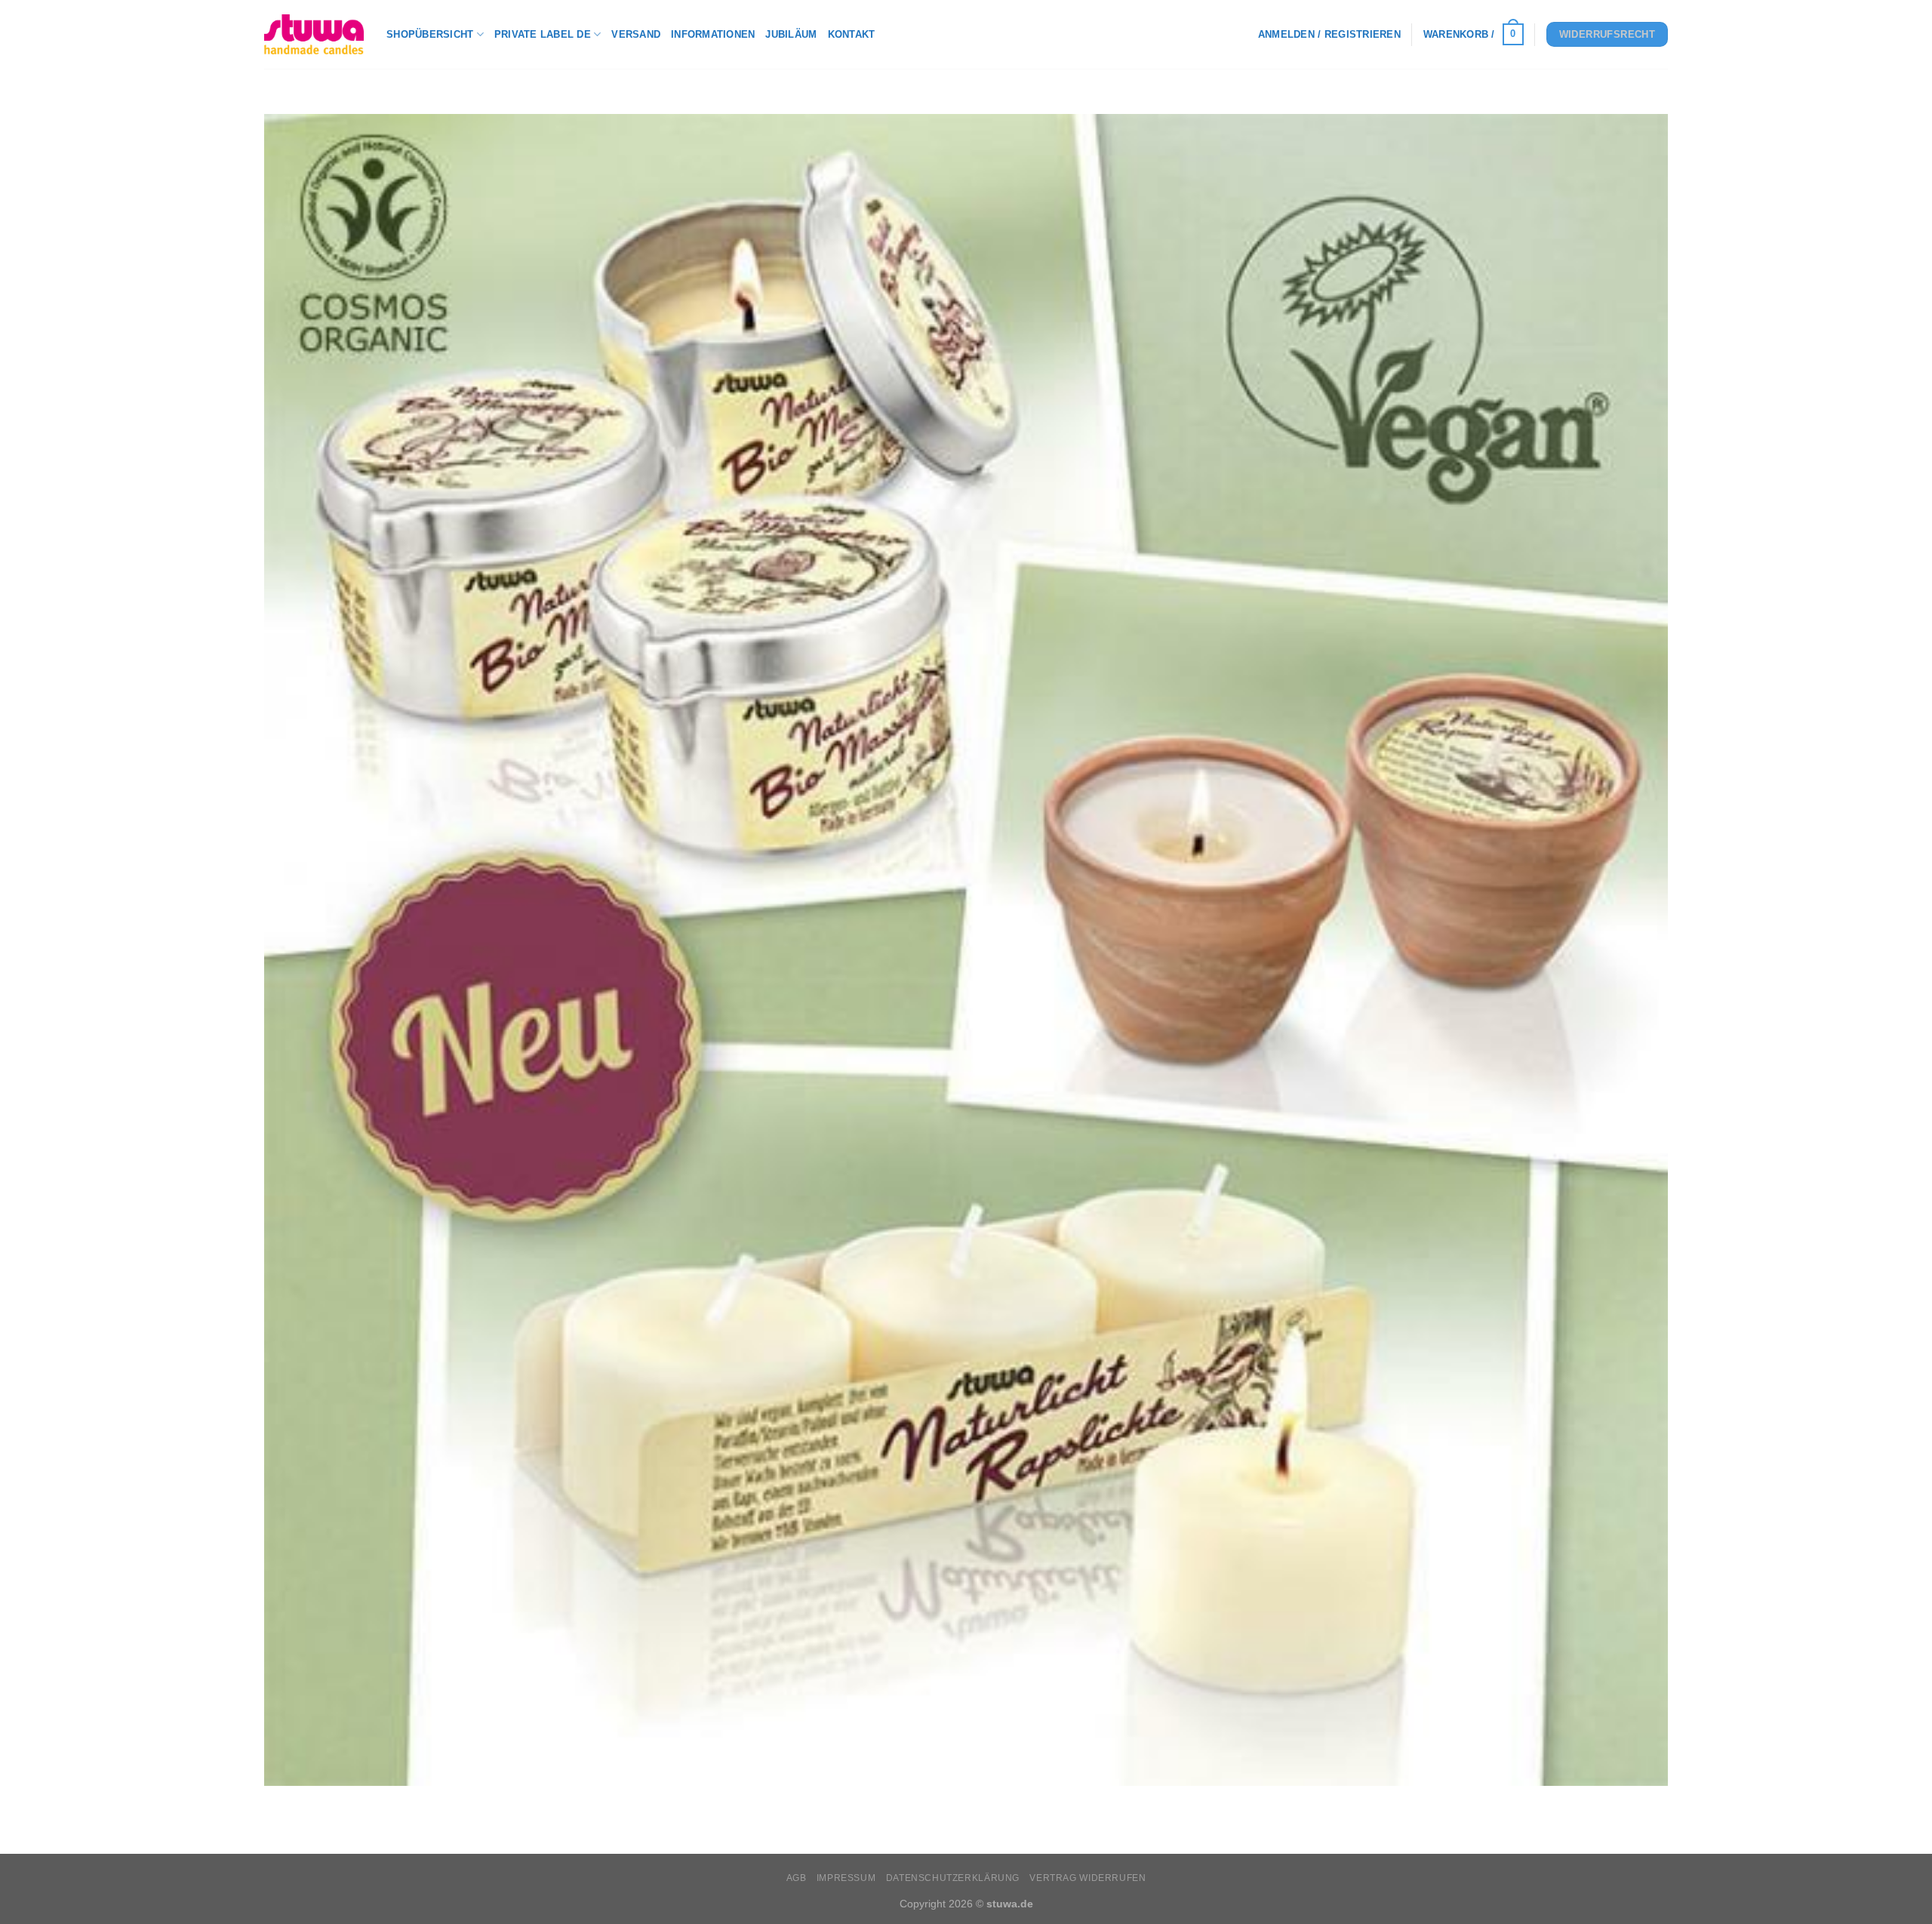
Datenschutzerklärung (953, 1878)
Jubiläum (791, 34)
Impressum (846, 1878)
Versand (636, 34)
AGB (797, 1878)
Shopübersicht (430, 34)
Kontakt (852, 34)
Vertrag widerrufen (1088, 1878)
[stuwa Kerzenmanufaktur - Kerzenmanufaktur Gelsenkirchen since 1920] (314, 34)
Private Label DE (543, 34)
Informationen (713, 34)
